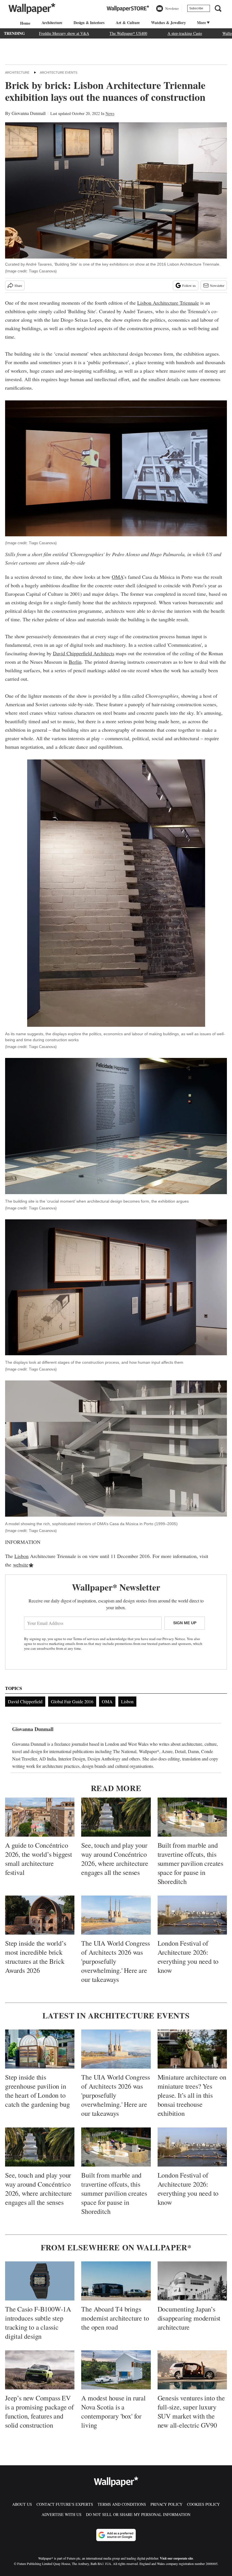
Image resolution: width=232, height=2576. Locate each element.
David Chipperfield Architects (84, 653)
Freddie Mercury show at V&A (64, 33)
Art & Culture (128, 23)
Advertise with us (62, 2514)
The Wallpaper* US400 (128, 33)
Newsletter (217, 285)
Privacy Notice (174, 1639)
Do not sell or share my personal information (138, 2514)
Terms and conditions (122, 2504)
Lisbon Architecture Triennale (168, 303)
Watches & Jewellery (168, 23)
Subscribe (196, 8)
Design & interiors (89, 23)
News (110, 113)
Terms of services (86, 1639)
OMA (117, 577)
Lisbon (22, 1556)
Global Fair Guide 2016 (72, 1701)
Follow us (189, 285)
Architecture (52, 23)
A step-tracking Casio (185, 33)
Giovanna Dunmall (29, 113)
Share (18, 285)
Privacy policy (167, 2504)
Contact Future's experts (65, 2504)
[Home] (24, 23)
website (21, 1565)
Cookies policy (203, 2504)
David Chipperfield (25, 1701)
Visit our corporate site (176, 2558)
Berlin (75, 662)
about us (22, 2504)
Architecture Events (59, 72)
